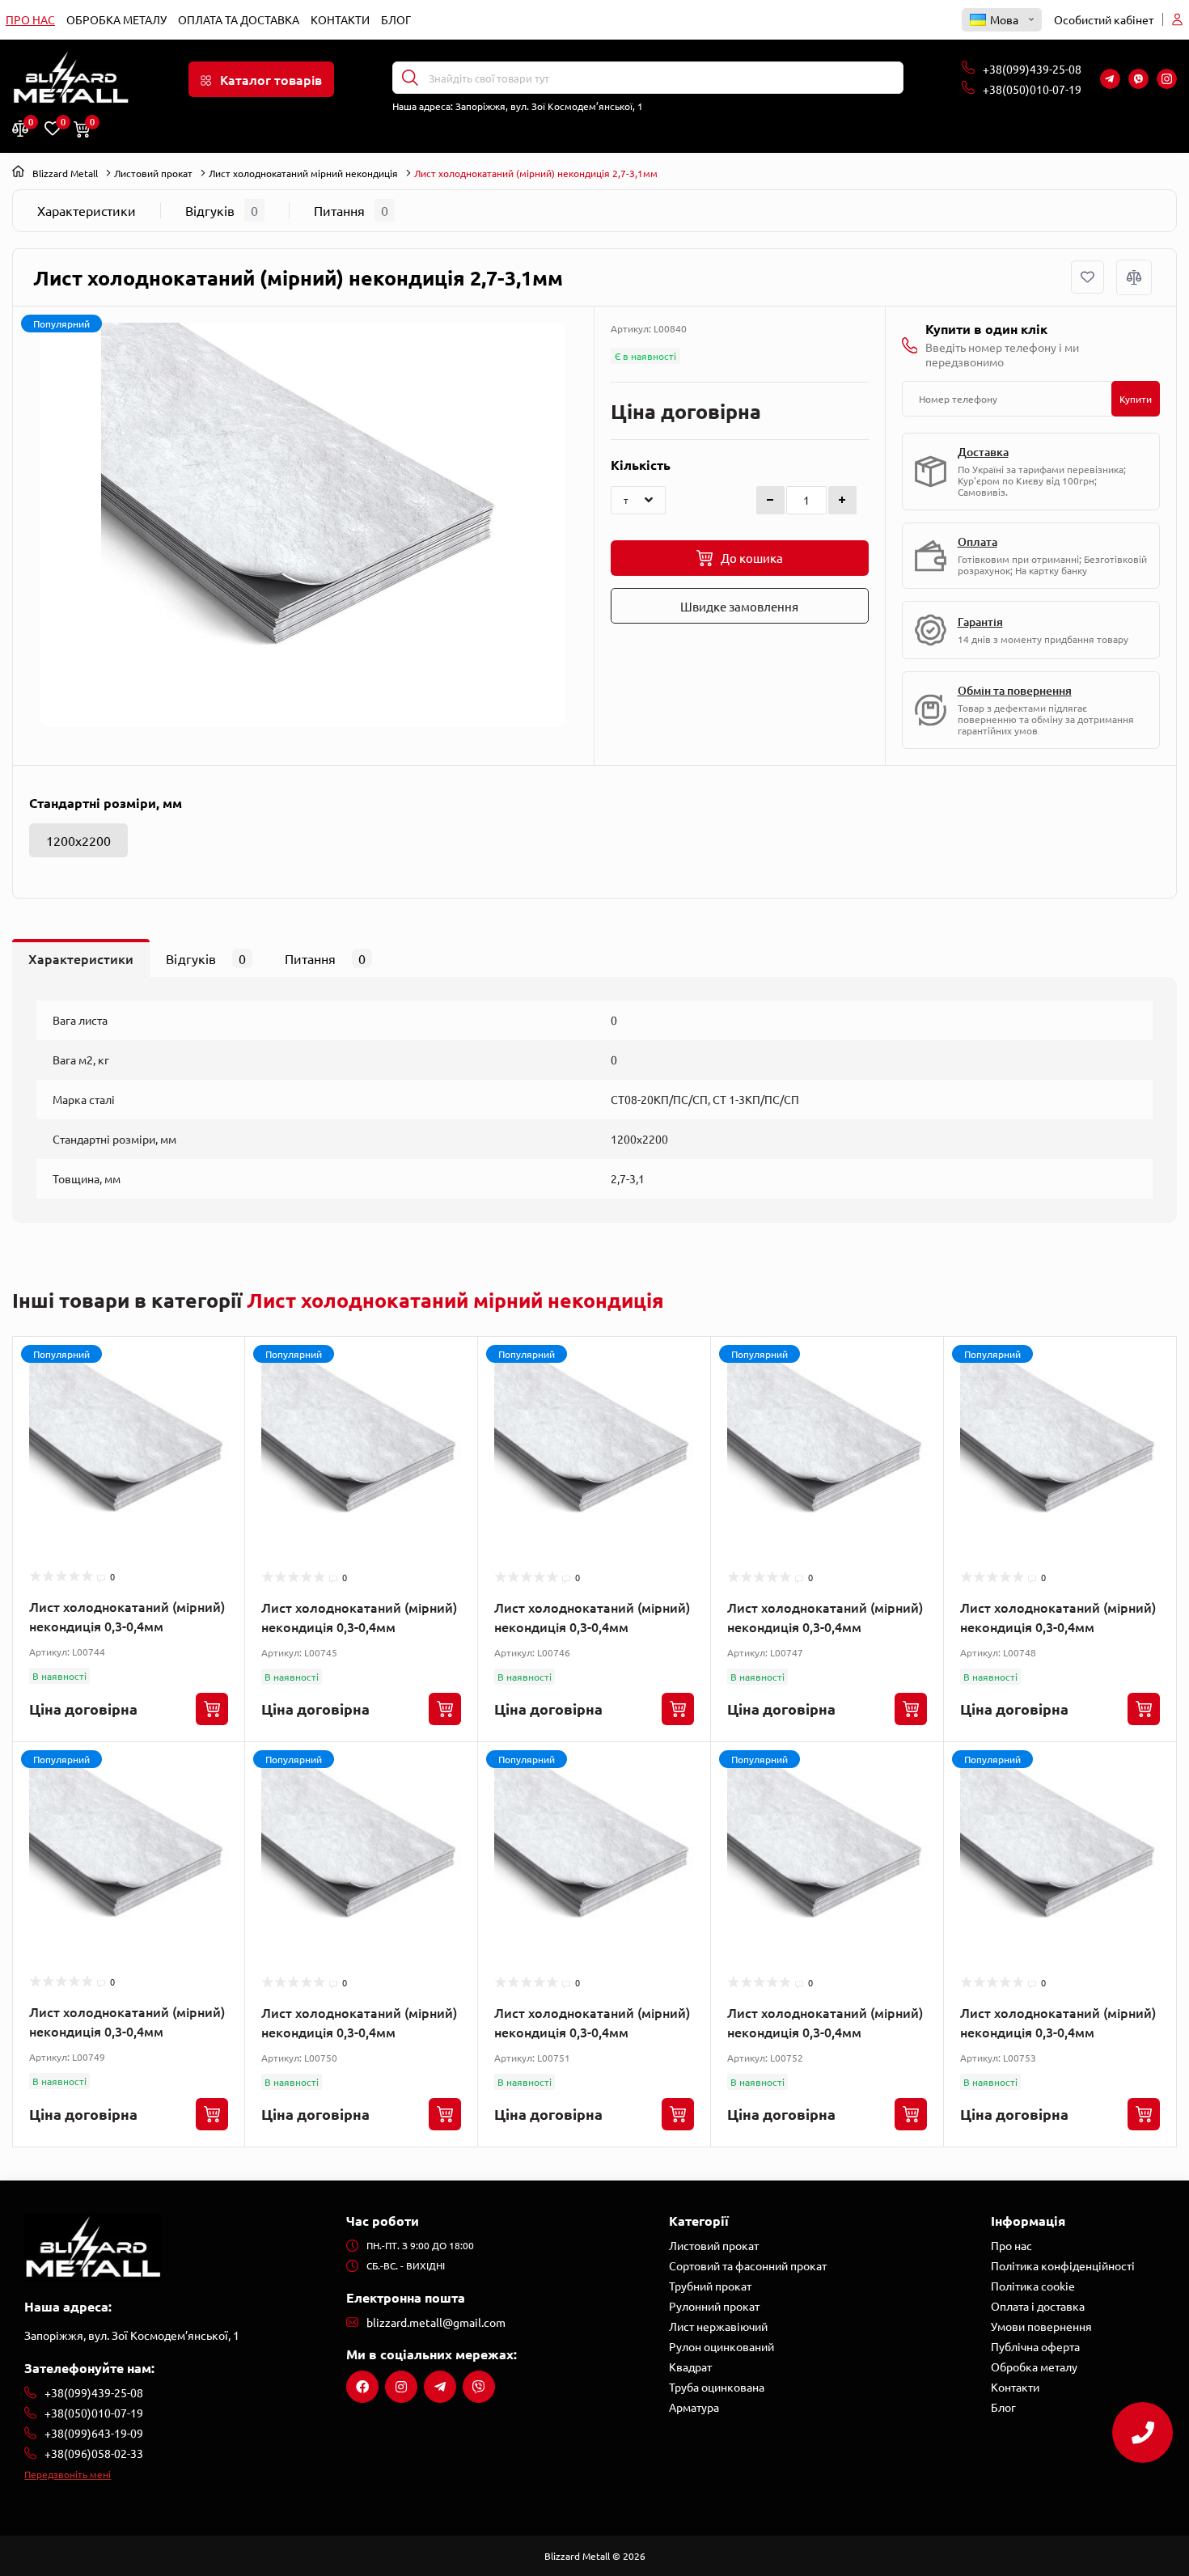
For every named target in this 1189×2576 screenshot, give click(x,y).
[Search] (410, 78)
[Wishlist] (220, 1361)
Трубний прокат (710, 2286)
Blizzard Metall (65, 173)
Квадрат (690, 2367)
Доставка (983, 452)
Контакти (340, 19)
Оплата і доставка (1038, 2306)
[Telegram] (1110, 79)
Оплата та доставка (239, 19)
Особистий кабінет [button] (1104, 19)
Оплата (977, 541)
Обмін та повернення (1015, 690)
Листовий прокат (153, 173)
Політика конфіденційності (1063, 2265)
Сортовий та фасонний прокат (748, 2265)
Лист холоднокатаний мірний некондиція (303, 173)
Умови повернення (1041, 2326)
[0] (20, 129)
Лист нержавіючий (718, 2326)
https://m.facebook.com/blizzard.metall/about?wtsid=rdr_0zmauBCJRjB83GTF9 (362, 2387)
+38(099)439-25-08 (1033, 69)
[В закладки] (1087, 277)
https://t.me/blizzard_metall (440, 2387)
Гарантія (980, 622)
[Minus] (770, 500)
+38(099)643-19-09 (94, 2433)
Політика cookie (1033, 2286)
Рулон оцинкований (721, 2346)
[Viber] (1138, 79)
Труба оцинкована (717, 2387)
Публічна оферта (1035, 2346)
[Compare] (220, 1423)
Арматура (694, 2407)
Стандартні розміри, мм (106, 803)
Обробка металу (116, 19)
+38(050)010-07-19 (1033, 89)
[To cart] (212, 1709)
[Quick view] (220, 1392)
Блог (396, 19)
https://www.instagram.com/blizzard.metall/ (401, 2387)
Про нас (30, 19)
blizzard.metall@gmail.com (436, 2322)
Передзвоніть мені (68, 2474)
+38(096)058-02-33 (94, 2453)
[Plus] (842, 500)
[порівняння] (1134, 277)
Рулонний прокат (714, 2306)
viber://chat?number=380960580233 (479, 2387)
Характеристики (87, 210)
